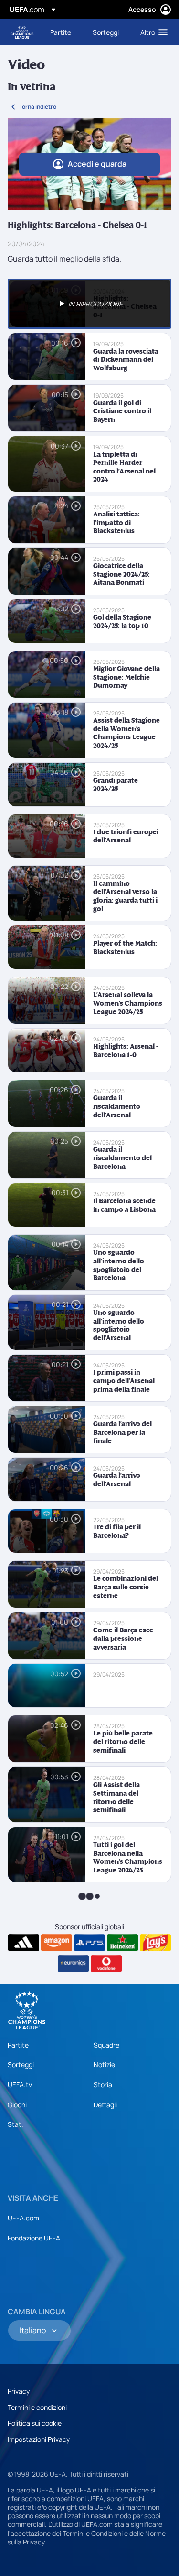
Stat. (16, 2124)
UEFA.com (23, 2218)
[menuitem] (63, 32)
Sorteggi (21, 2065)
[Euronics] (73, 1964)
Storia (103, 2085)
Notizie (104, 2065)
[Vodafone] (106, 1964)
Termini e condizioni (37, 2407)
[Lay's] (155, 1943)
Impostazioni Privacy (39, 2439)
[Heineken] (122, 1943)
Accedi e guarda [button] (97, 164)
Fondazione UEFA (34, 2238)
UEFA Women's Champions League (22, 32)
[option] (89, 304)
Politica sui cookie (35, 2423)
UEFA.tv (20, 2085)
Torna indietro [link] (38, 107)
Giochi (17, 2105)
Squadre (106, 2045)
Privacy (19, 2391)
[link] (61, 32)
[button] (152, 32)
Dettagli (105, 2105)
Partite (18, 2045)
